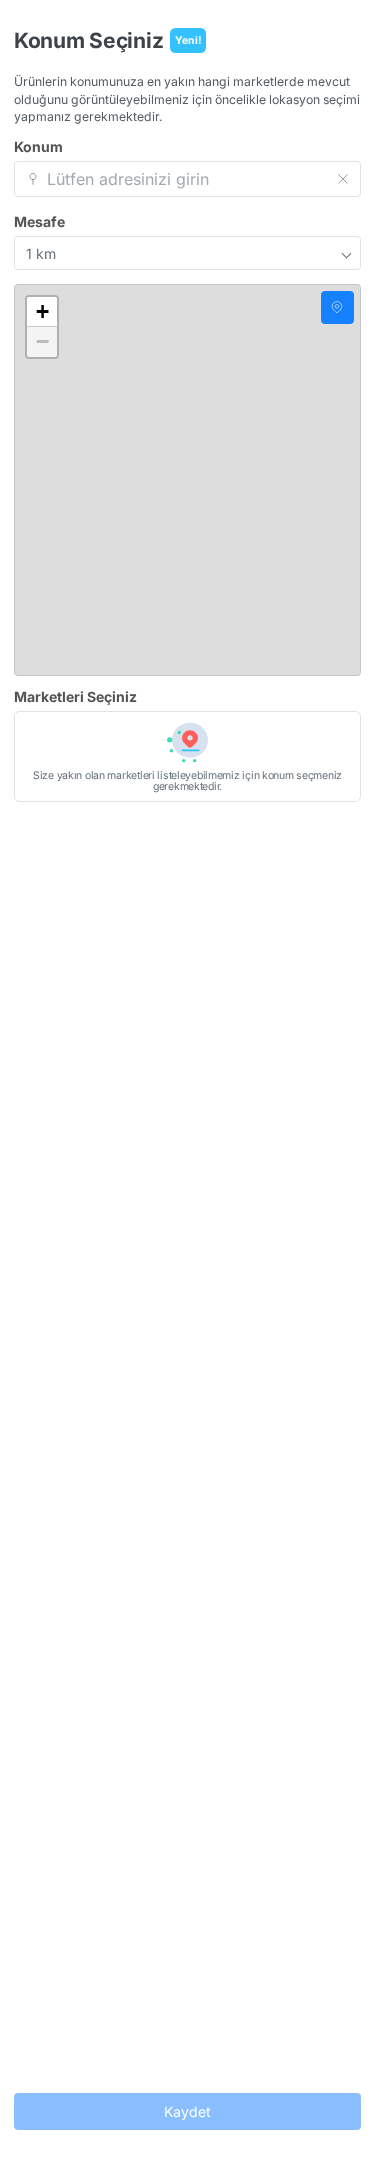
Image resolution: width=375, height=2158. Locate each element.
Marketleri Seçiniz (75, 697)
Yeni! (188, 40)
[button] (42, 312)
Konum (38, 147)
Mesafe (39, 222)
